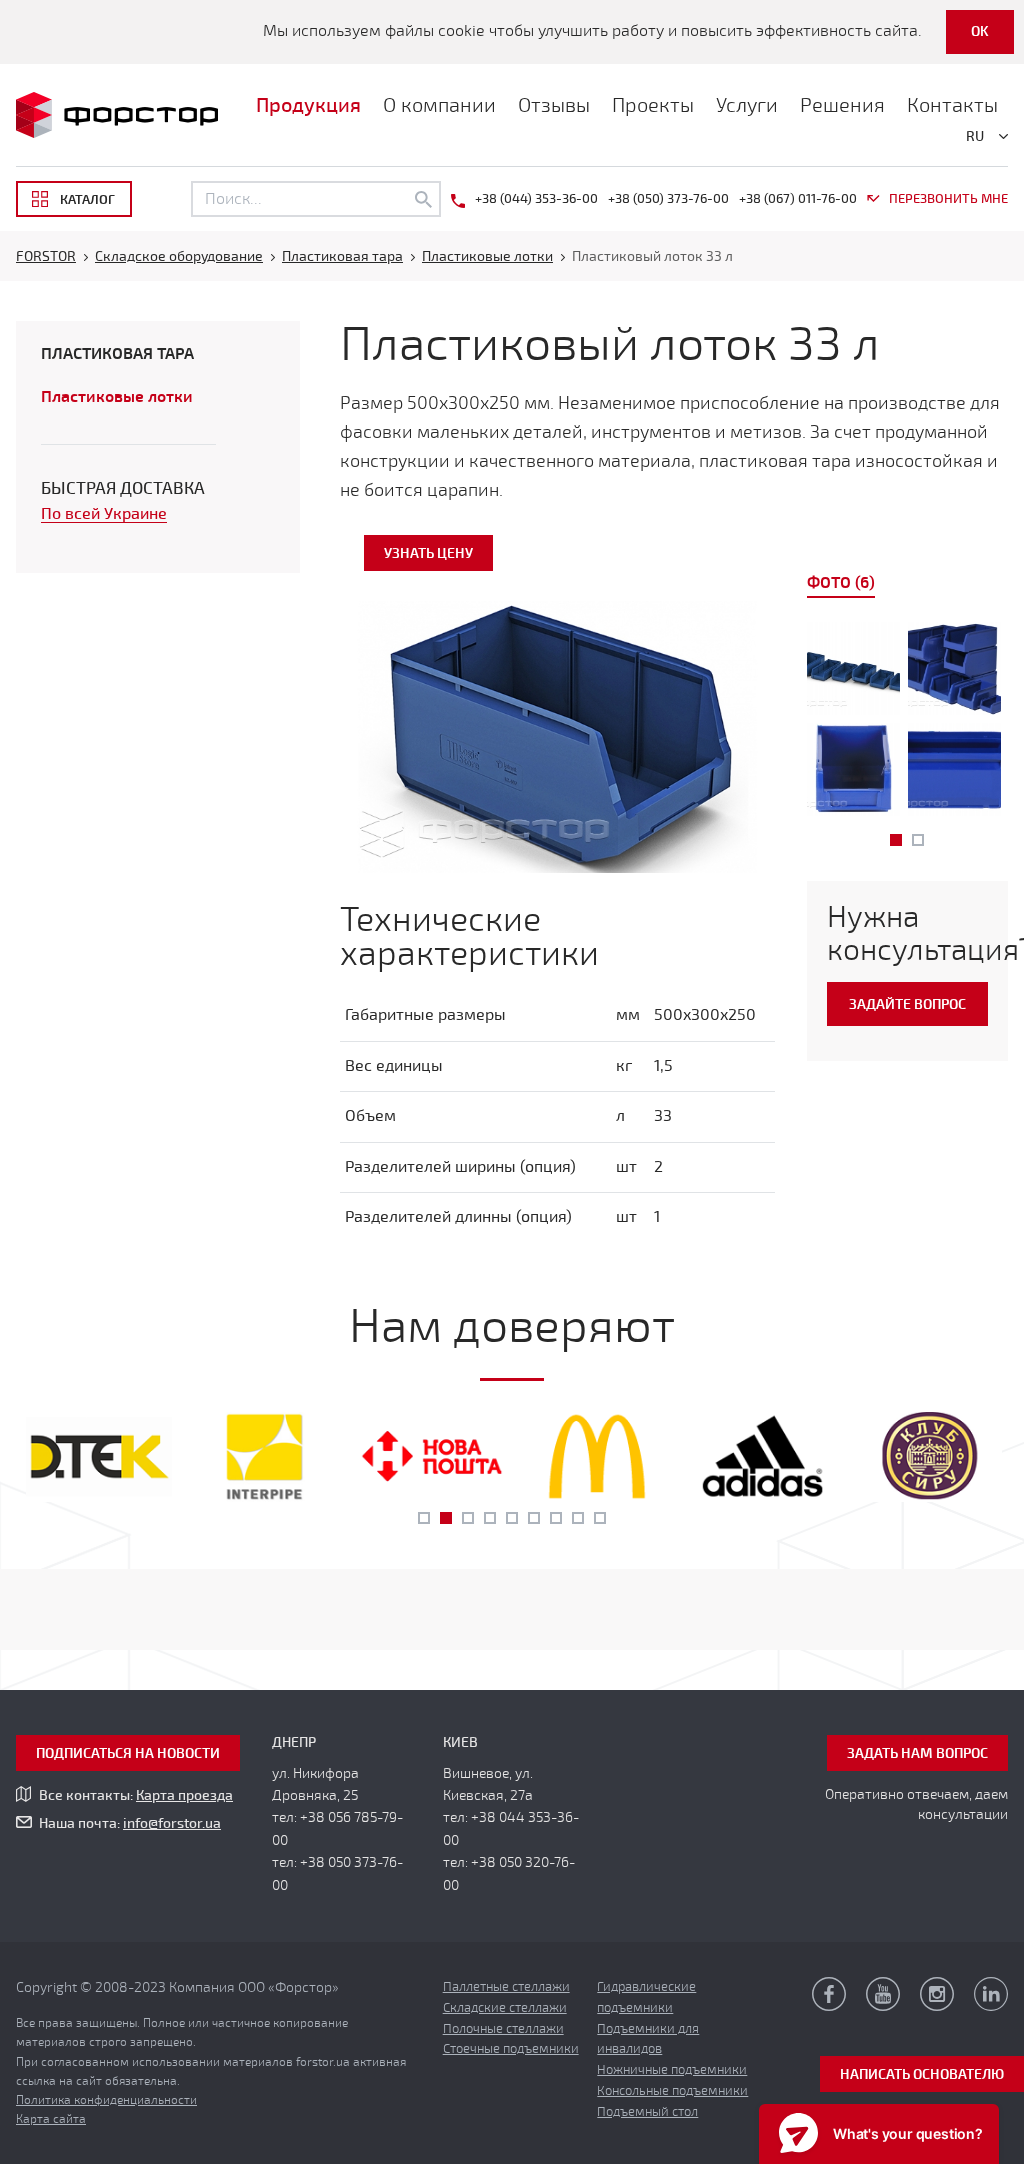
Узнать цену (428, 553)
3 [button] (468, 1518)
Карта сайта (51, 2119)
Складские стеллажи (505, 2008)
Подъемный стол (647, 2112)
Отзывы (554, 105)
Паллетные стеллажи (506, 1987)
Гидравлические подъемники (646, 1997)
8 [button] (578, 1518)
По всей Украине (104, 514)
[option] (908, 723)
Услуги (747, 105)
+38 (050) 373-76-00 (668, 199)
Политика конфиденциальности (106, 2100)
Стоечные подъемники (511, 2049)
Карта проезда (184, 1795)
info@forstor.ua (172, 1823)
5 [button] (512, 1518)
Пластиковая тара (117, 354)
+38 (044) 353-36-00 (536, 199)
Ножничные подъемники (672, 2070)
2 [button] (918, 840)
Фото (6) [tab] (841, 583)
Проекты (653, 105)
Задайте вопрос (907, 1004)
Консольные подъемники (672, 2091)
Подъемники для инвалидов (648, 2039)
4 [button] (490, 1518)
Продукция (308, 105)
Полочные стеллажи (503, 2029)
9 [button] (600, 1518)
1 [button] (896, 840)
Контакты (952, 105)
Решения (842, 105)
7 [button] (556, 1518)
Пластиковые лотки (117, 397)
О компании (439, 105)
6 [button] (534, 1518)
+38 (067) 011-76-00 (798, 199)
